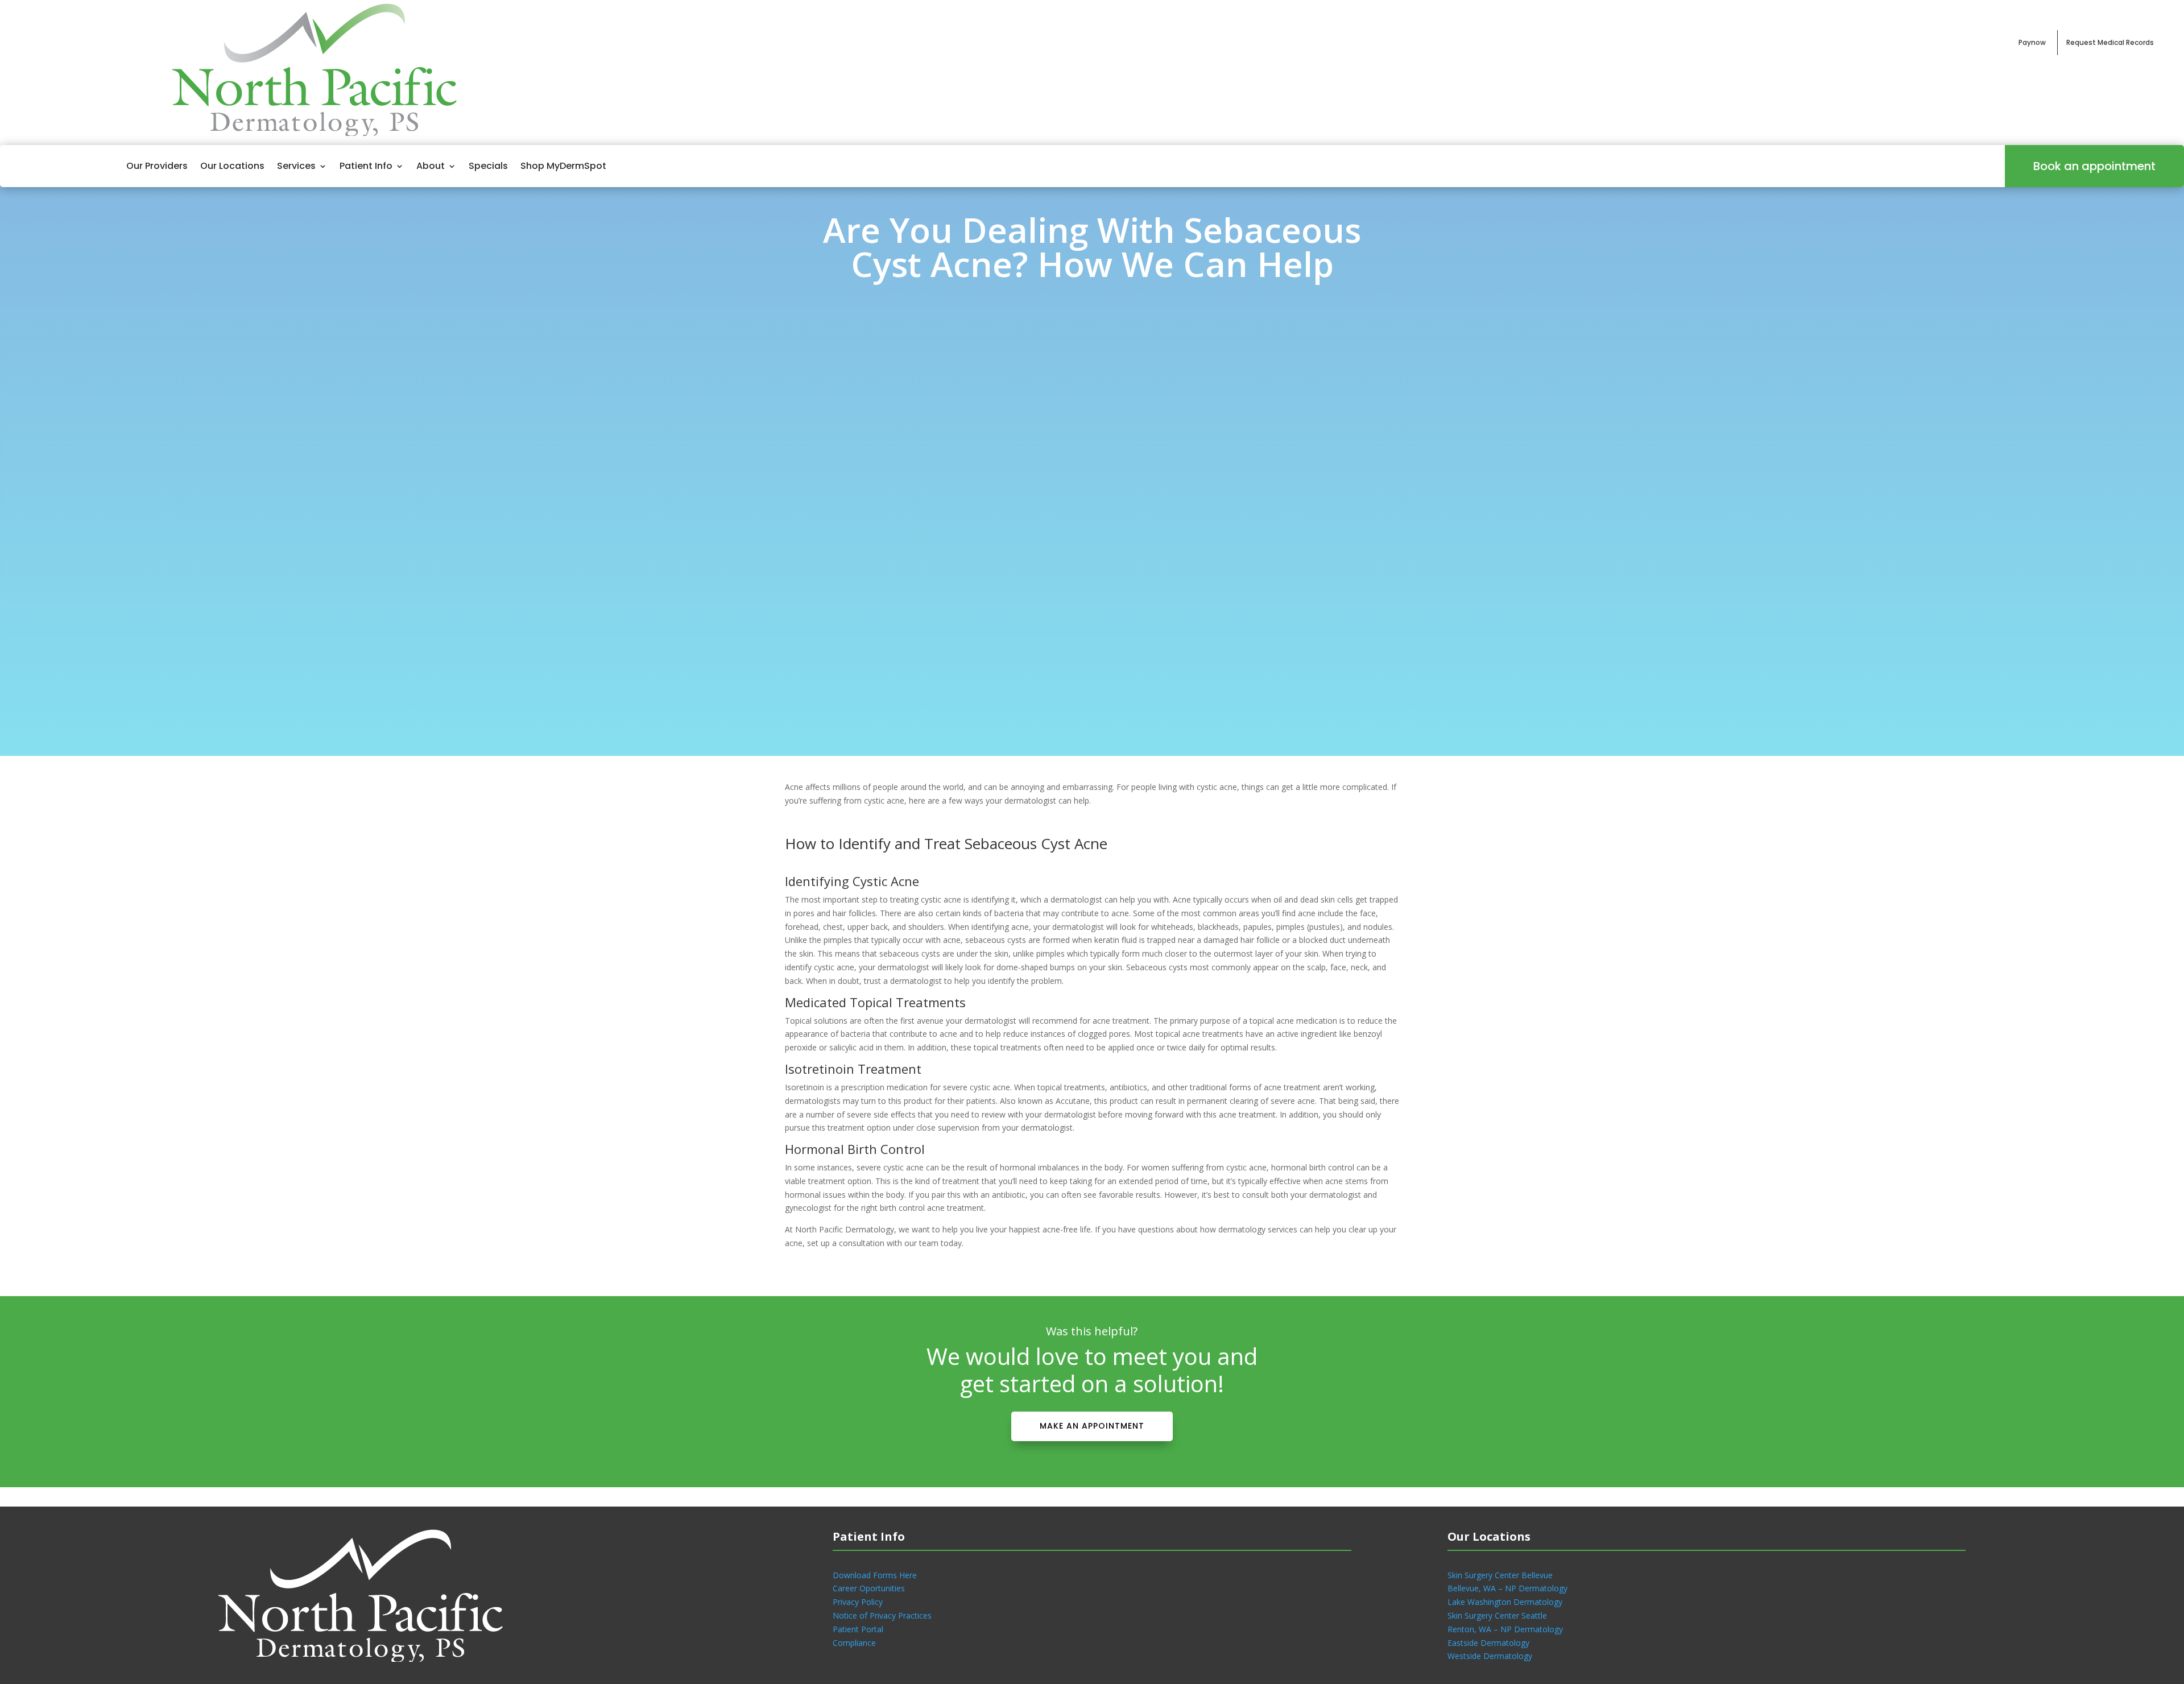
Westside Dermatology (1490, 1656)
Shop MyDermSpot (563, 166)
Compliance (854, 1643)
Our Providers (157, 166)
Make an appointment (1092, 1426)
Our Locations (232, 166)
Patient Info (366, 166)
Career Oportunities (869, 1588)
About (431, 166)
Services (296, 166)
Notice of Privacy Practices (882, 1615)
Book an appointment (2094, 166)
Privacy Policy (858, 1602)
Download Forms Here (875, 1575)
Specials (488, 166)
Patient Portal (858, 1629)
